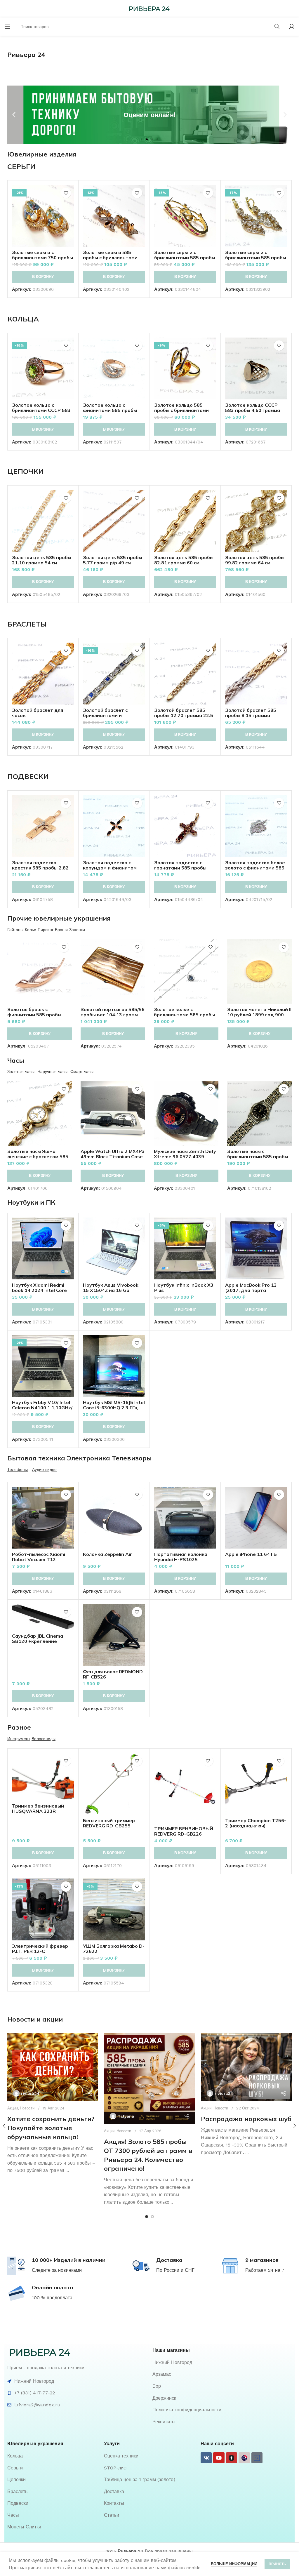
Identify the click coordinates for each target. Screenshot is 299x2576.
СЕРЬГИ (21, 166)
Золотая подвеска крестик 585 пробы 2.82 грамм (40, 868)
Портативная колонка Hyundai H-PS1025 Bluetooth (181, 1559)
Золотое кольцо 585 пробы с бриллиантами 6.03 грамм (181, 410)
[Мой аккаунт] (292, 27)
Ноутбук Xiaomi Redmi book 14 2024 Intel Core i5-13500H (39, 1290)
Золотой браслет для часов (38, 713)
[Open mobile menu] (7, 27)
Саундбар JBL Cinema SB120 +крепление (38, 1639)
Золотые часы (21, 1072)
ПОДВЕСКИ (28, 776)
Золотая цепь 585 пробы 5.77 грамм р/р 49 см (113, 560)
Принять (277, 2564)
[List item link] (222, 2363)
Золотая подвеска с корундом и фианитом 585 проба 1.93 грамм (110, 868)
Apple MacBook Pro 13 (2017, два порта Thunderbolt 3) (251, 1290)
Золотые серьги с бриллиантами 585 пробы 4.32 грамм (185, 258)
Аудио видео (44, 1469)
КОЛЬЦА (23, 319)
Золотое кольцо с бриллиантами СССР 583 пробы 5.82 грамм (41, 410)
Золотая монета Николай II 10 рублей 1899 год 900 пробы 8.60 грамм (259, 1015)
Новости (27, 2108)
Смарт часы (82, 1072)
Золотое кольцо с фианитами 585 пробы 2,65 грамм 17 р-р (110, 410)
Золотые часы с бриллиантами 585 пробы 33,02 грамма (258, 1156)
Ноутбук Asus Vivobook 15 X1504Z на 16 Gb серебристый (111, 1290)
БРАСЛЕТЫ (27, 624)
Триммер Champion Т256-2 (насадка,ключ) (256, 1823)
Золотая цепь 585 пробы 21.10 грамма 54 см (42, 560)
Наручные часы (52, 1072)
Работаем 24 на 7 (265, 2270)
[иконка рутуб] (244, 2458)
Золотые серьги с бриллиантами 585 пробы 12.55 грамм (256, 258)
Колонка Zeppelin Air (107, 1554)
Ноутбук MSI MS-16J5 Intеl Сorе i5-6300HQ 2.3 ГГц (114, 1405)
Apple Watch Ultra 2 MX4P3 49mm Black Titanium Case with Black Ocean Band (113, 1156)
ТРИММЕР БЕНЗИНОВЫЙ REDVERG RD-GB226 (184, 1831)
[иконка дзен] (232, 2458)
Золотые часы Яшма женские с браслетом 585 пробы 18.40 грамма (38, 1156)
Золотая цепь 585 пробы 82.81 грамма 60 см (184, 560)
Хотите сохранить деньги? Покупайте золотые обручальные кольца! (51, 2128)
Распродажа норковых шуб (246, 2119)
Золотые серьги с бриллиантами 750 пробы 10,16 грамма (42, 258)
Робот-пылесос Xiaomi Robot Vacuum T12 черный (39, 1559)
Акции (13, 2108)
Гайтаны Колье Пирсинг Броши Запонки (46, 930)
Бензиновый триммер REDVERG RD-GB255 (109, 1823)
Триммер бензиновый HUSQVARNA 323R (38, 1808)
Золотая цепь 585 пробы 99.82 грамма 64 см (255, 560)
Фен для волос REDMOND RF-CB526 (113, 1674)
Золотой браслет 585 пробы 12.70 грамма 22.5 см (184, 715)
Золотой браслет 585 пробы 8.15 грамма (251, 713)
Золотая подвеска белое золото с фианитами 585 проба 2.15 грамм (255, 868)
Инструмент (19, 1739)
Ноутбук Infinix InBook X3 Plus (184, 1288)
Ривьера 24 (131, 2551)
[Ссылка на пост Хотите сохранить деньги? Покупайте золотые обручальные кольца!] (53, 2067)
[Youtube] (219, 2458)
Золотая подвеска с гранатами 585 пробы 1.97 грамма (180, 868)
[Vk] (206, 2458)
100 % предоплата (52, 2298)
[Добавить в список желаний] (66, 193)
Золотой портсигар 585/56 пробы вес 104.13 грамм (113, 1012)
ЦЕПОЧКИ (25, 471)
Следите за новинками (57, 2270)
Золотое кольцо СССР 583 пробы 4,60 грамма (253, 408)
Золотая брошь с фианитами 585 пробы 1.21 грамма (34, 1015)
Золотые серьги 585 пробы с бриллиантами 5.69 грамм (110, 258)
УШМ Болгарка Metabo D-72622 (114, 1949)
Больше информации (234, 2564)
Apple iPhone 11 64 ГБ (251, 1554)
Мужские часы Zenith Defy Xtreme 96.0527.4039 (185, 1154)
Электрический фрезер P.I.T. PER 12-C (40, 1949)
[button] (14, 115)
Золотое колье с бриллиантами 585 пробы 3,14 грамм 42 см (184, 1015)
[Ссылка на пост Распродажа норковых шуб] (246, 2067)
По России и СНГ (175, 2270)
